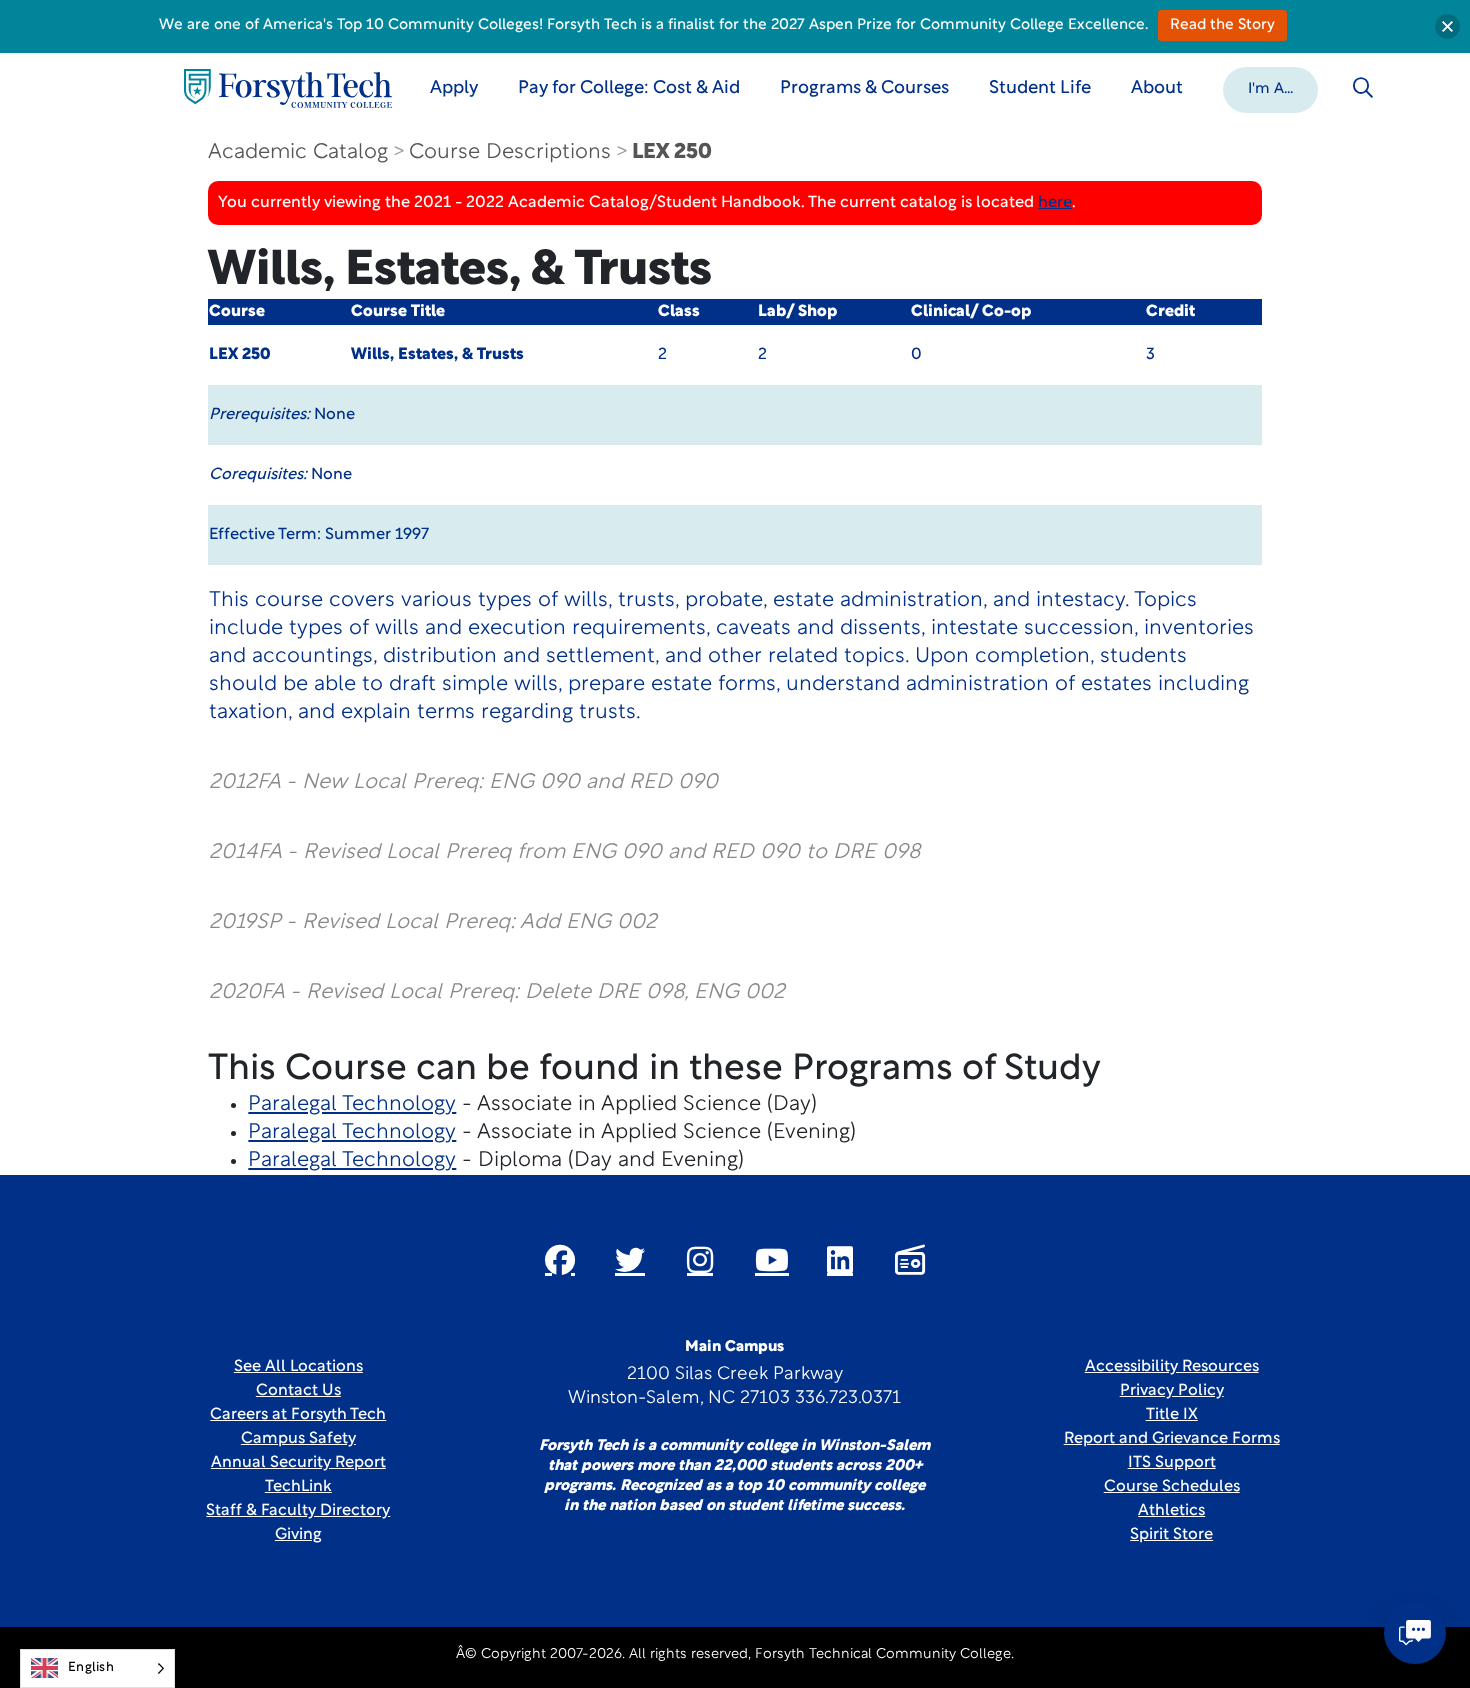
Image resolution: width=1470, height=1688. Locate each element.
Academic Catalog (298, 152)
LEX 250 (672, 152)
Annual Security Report (298, 1463)
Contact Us (298, 1391)
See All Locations (298, 1367)
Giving (298, 1535)
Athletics (1171, 1511)
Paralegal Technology (352, 1104)
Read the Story (1222, 25)
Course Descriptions (510, 152)
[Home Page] (288, 88)
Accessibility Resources (1172, 1367)
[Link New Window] (560, 1260)
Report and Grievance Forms (1172, 1439)
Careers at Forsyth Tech (298, 1415)
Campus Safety (298, 1439)
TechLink (298, 1487)
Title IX (1172, 1415)
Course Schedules (1172, 1487)
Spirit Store (1171, 1535)
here (1055, 203)
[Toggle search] (1363, 88)
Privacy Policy (1172, 1391)
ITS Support (1172, 1463)
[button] (1270, 88)
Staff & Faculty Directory (298, 1511)
